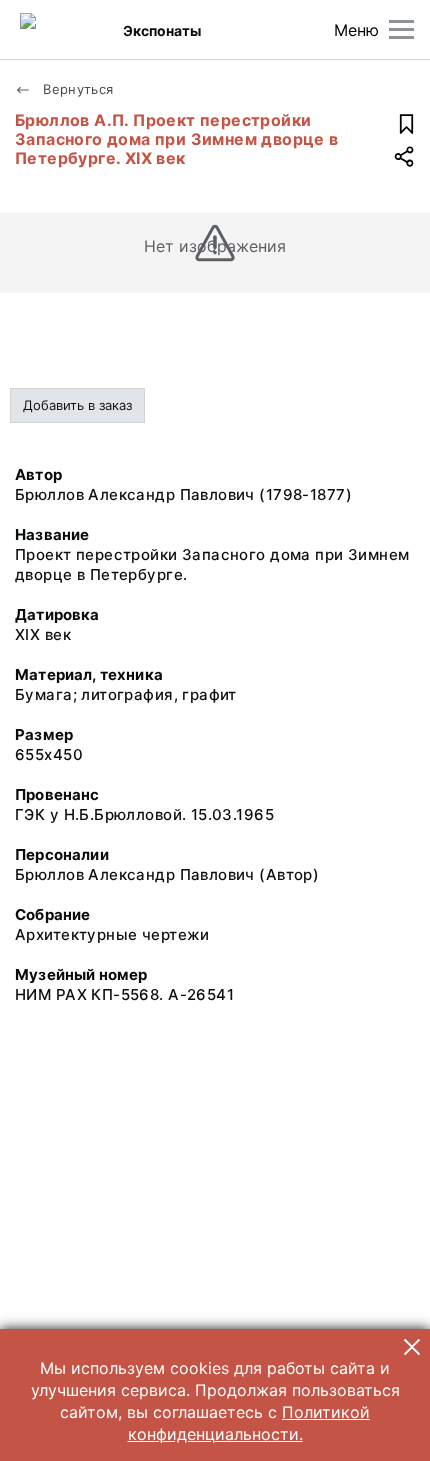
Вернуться (76, 89)
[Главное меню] (401, 29)
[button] (412, 1347)
